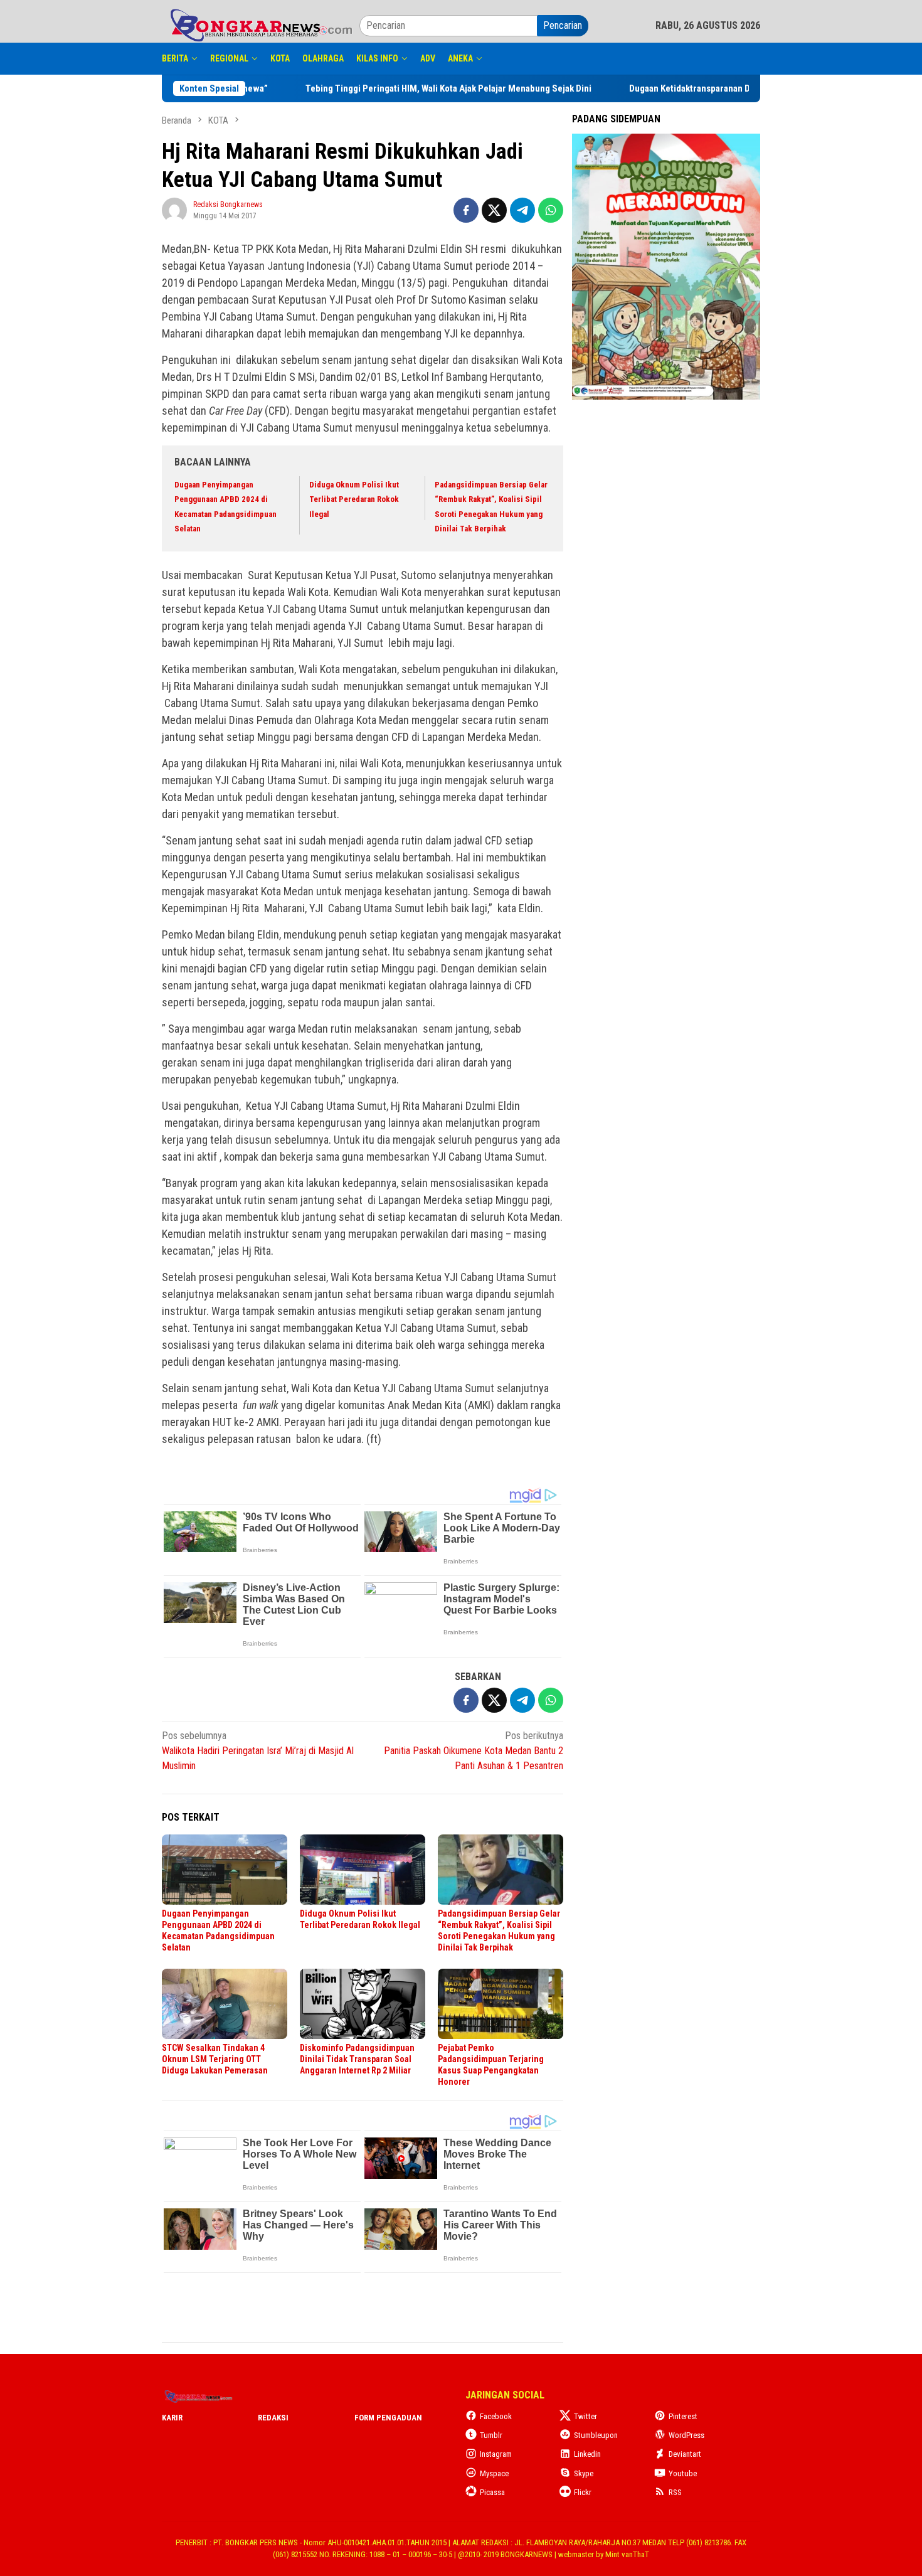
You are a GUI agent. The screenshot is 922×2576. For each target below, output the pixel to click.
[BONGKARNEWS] (261, 25)
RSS (675, 2492)
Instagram (496, 2454)
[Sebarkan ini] (466, 210)
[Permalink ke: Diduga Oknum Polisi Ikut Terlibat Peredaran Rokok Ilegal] (363, 1870)
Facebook (496, 2416)
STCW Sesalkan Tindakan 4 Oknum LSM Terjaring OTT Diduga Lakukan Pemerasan (215, 2059)
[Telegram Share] (522, 210)
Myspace (494, 2473)
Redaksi (273, 2418)
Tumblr (491, 2435)
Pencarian (563, 25)
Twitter (586, 2416)
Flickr (583, 2492)
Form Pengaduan (388, 2418)
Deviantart (685, 2454)
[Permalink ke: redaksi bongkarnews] (174, 209)
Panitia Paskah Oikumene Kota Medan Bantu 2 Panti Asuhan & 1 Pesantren (474, 1751)
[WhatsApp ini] (551, 210)
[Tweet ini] (494, 210)
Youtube (683, 2473)
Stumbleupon (596, 2435)
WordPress (686, 2435)
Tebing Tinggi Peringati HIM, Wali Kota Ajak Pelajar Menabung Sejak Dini (483, 88)
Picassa (492, 2492)
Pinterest (683, 2416)
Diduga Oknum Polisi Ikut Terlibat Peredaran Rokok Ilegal (354, 499)
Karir (172, 2418)
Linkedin (587, 2454)
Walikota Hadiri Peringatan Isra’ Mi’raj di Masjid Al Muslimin (258, 1751)
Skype (584, 2473)
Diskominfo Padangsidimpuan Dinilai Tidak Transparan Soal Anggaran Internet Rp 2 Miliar (357, 2059)
